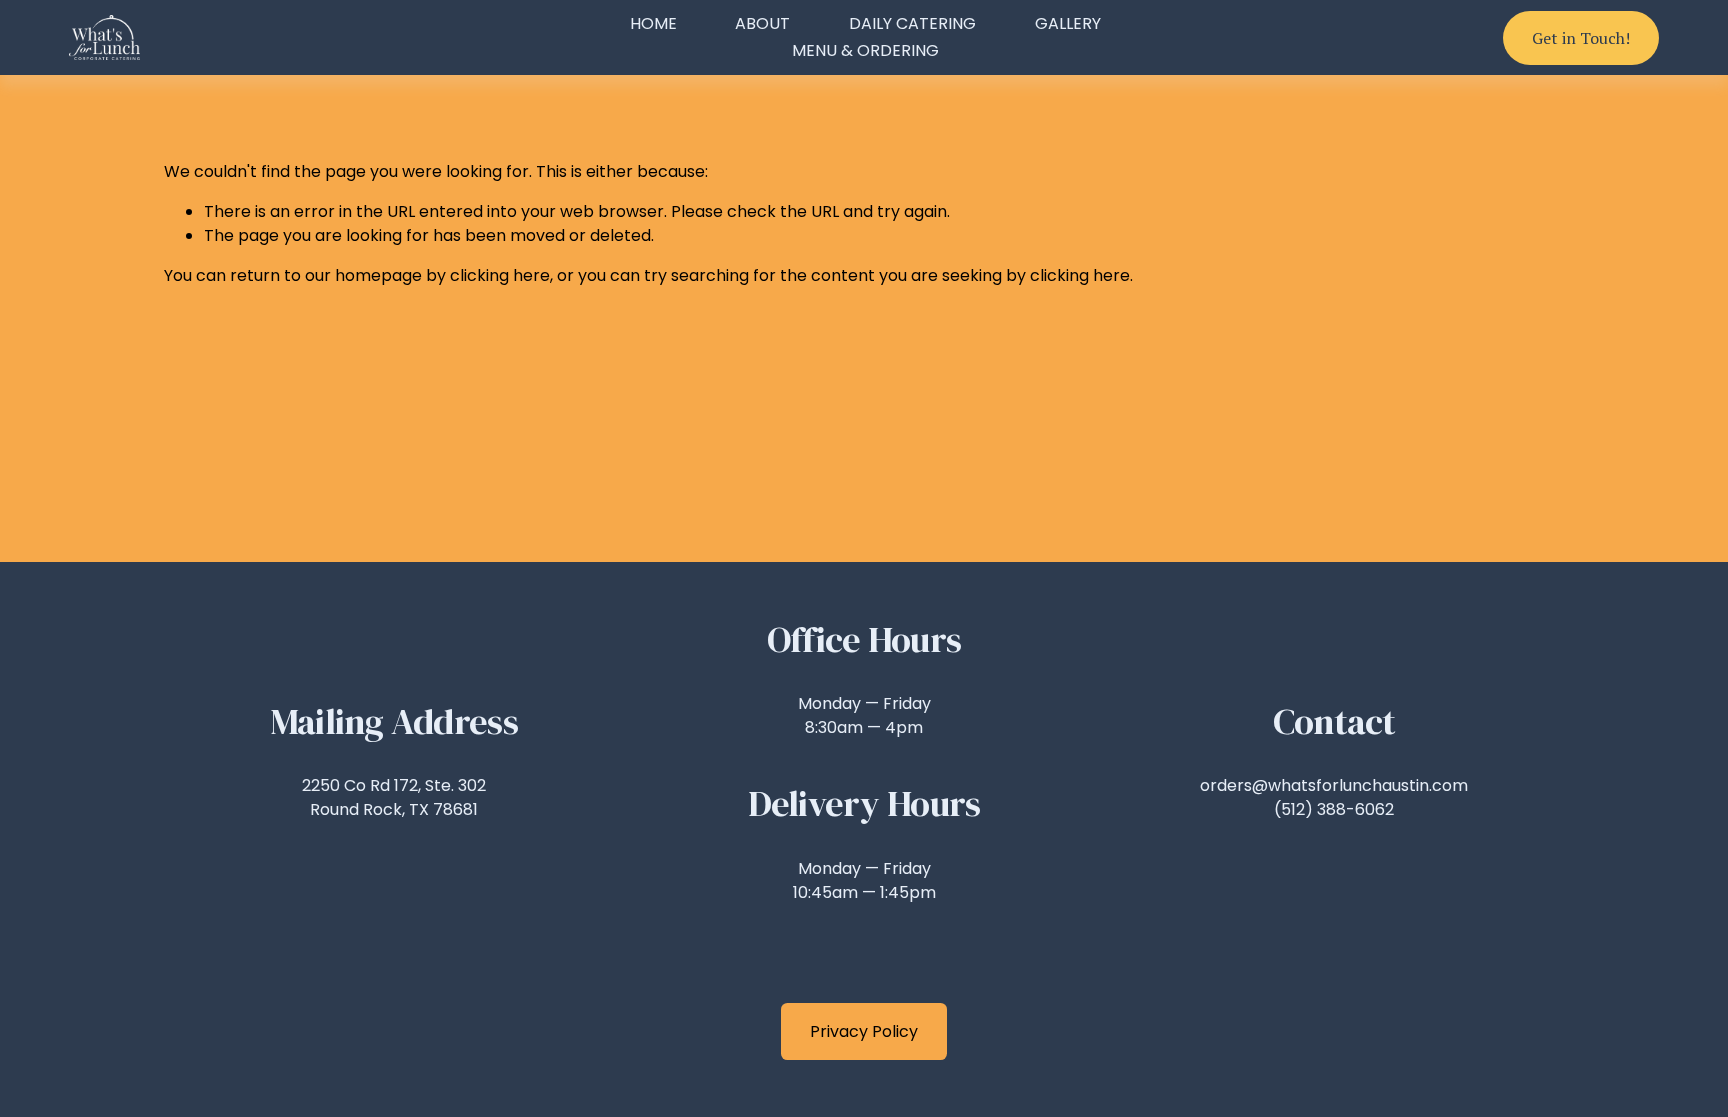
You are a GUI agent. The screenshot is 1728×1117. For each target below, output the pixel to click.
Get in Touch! (1581, 38)
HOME (653, 23)
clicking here (500, 275)
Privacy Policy (864, 1031)
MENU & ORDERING (865, 50)
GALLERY (1068, 23)
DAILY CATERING (912, 23)
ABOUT (762, 23)
